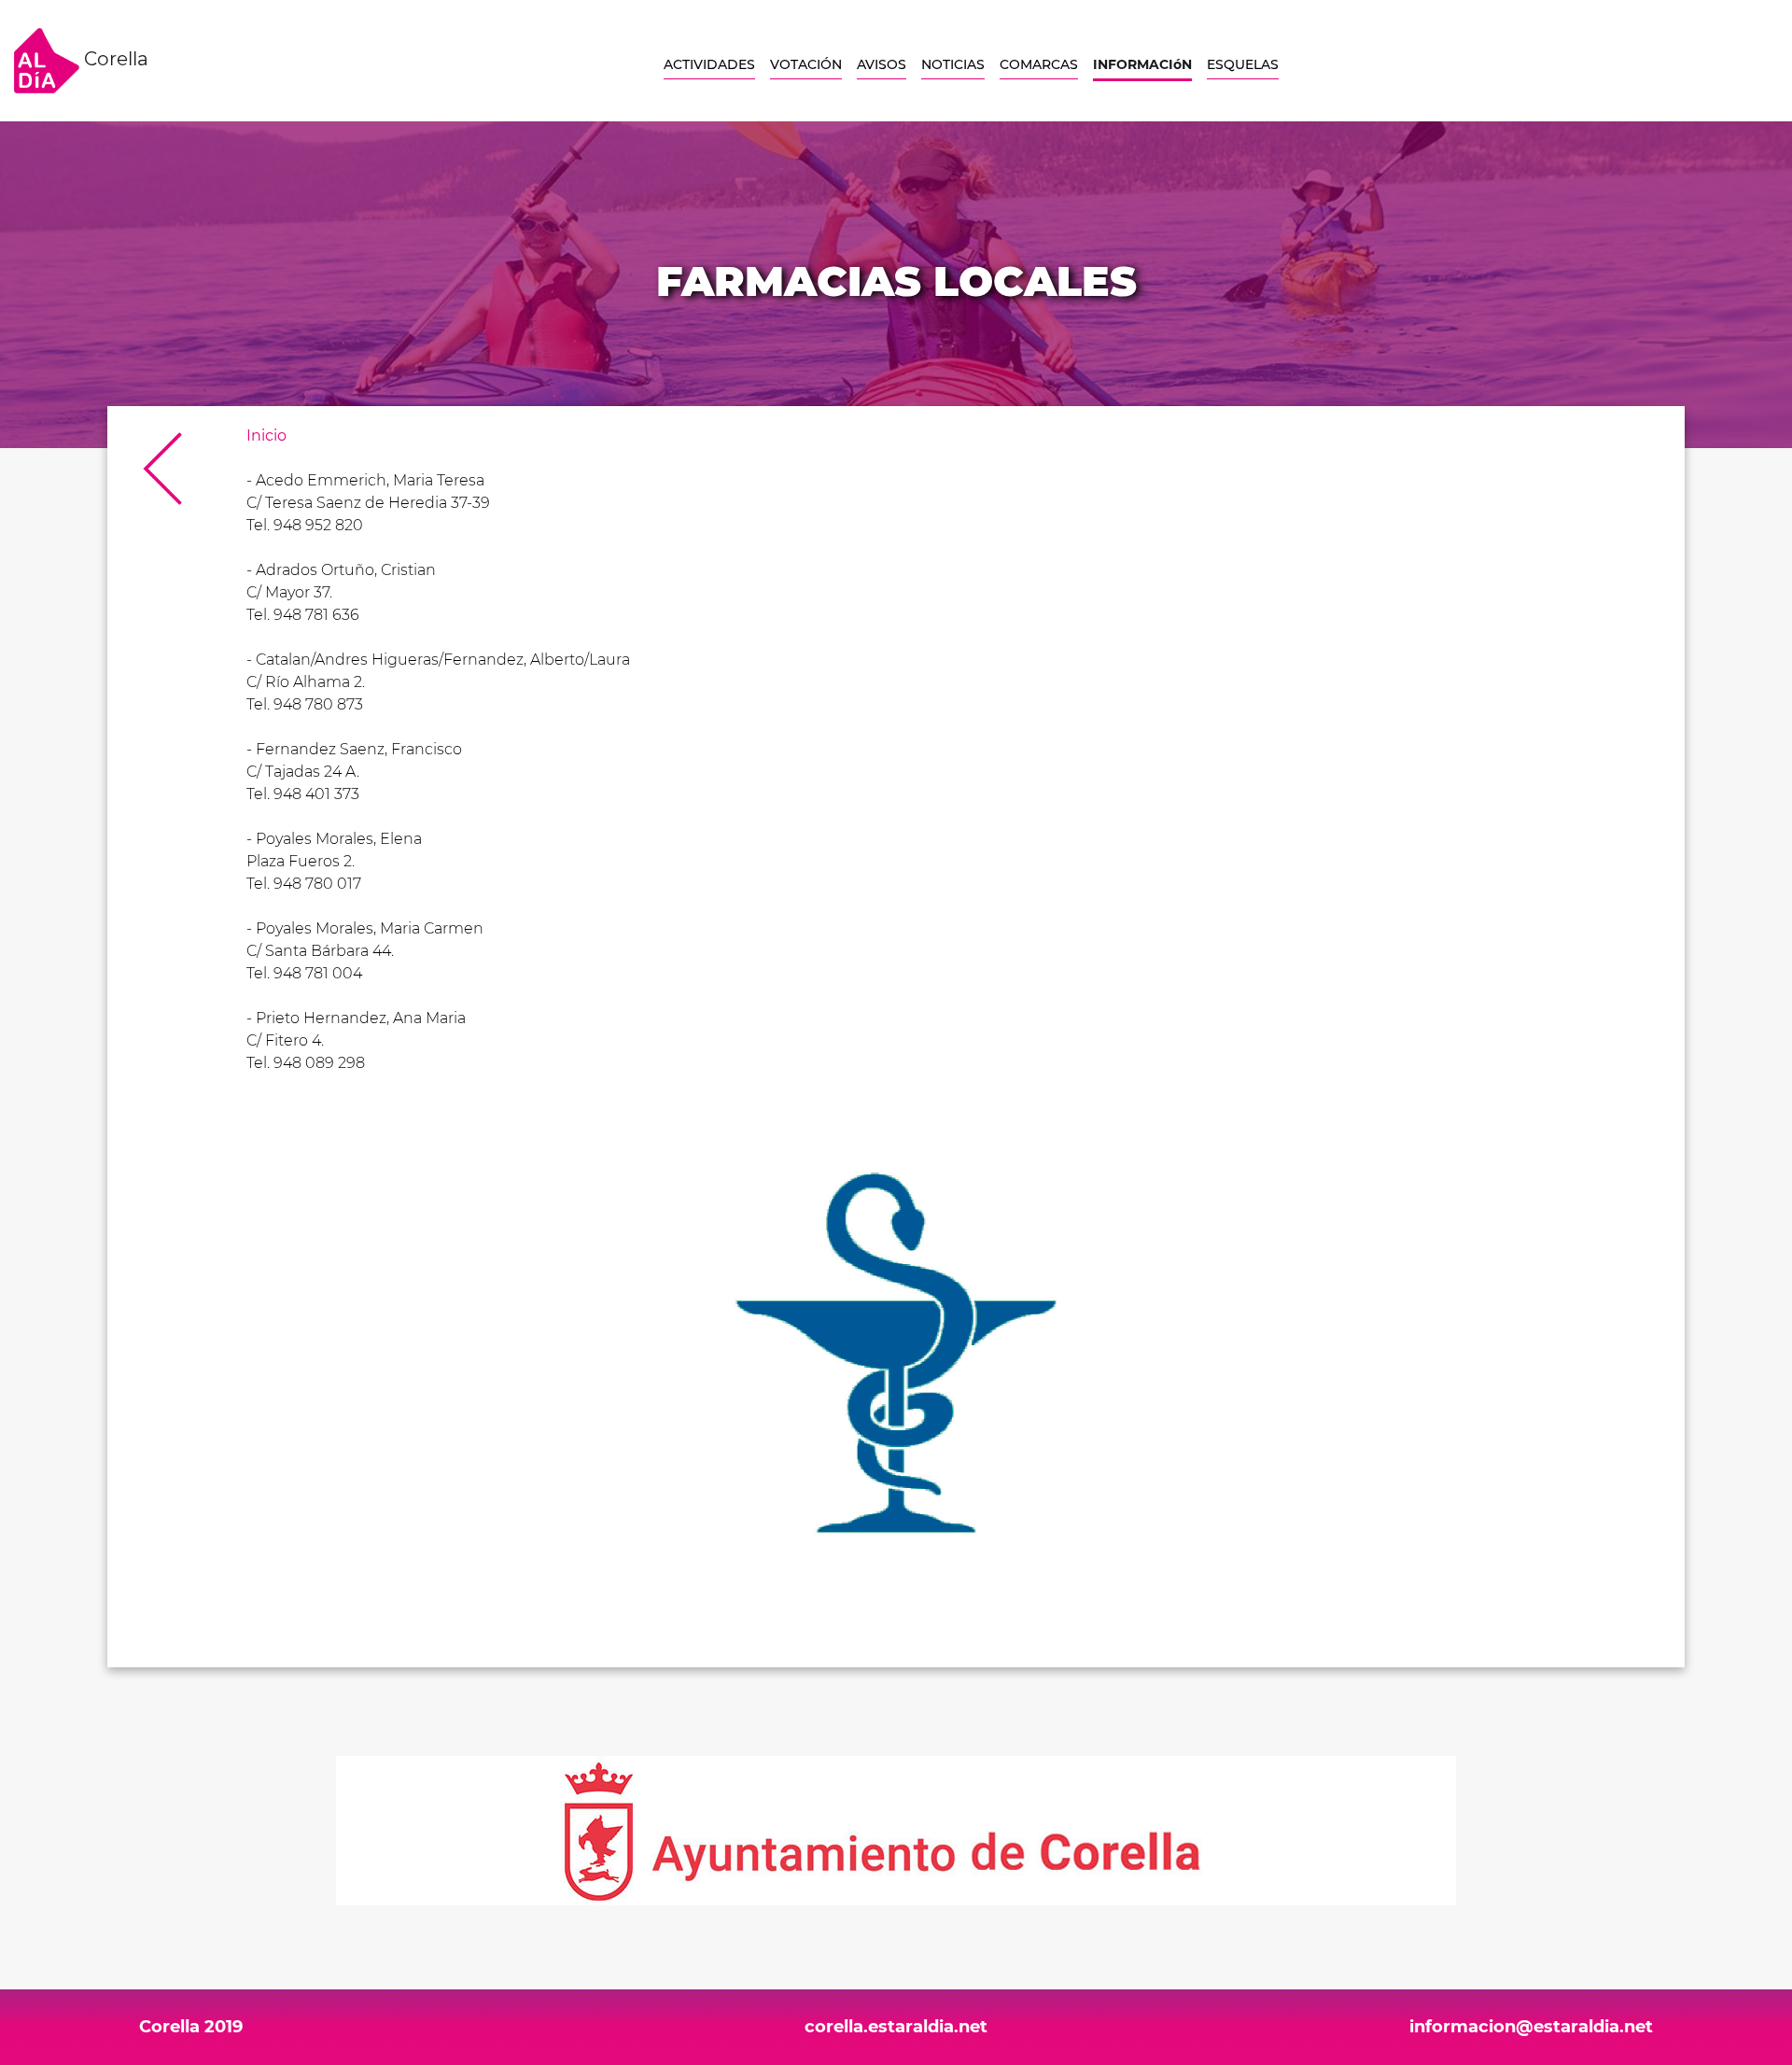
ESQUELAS (1243, 64)
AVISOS (882, 64)
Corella (114, 59)
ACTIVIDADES (709, 64)
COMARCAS (1039, 64)
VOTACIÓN (806, 64)
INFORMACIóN (1142, 64)
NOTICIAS (953, 64)
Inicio (266, 435)
